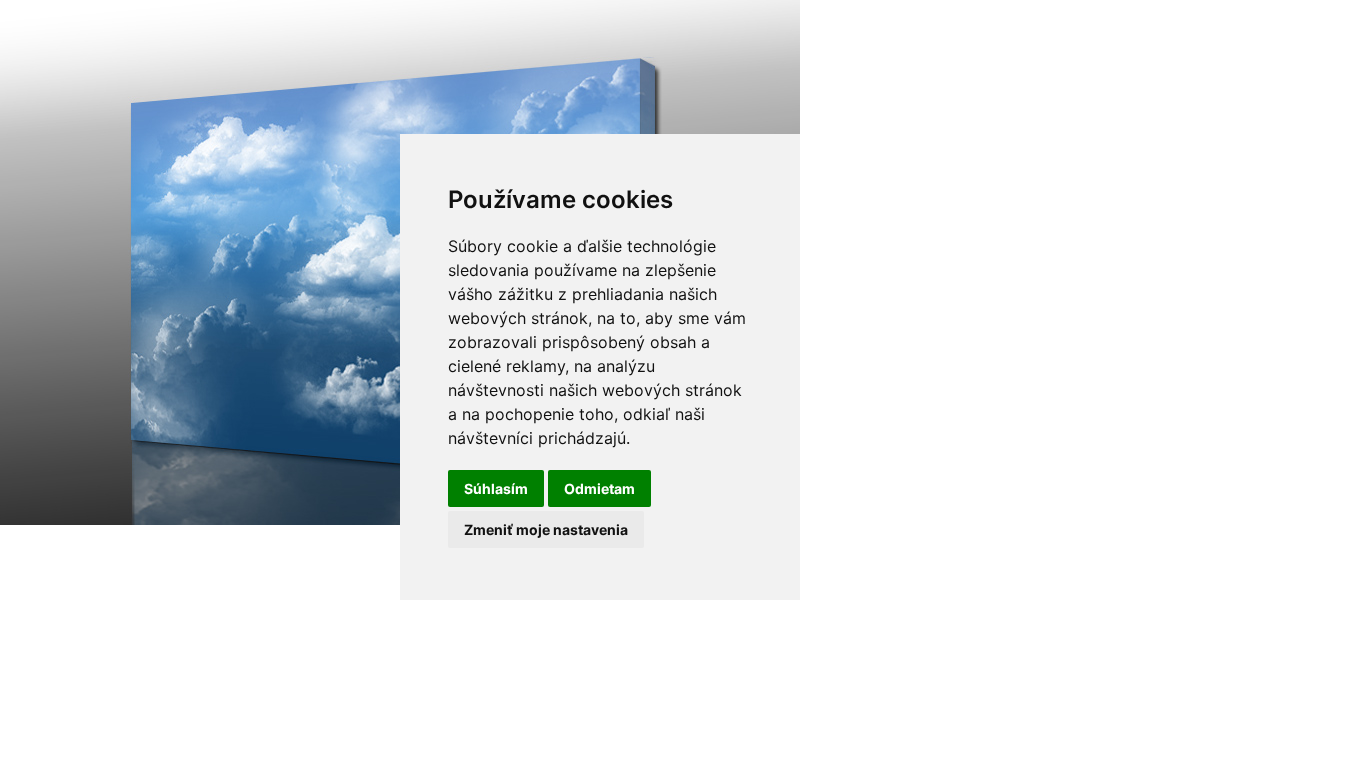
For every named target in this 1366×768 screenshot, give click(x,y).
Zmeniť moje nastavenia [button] (546, 529)
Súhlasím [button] (496, 488)
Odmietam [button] (599, 488)
